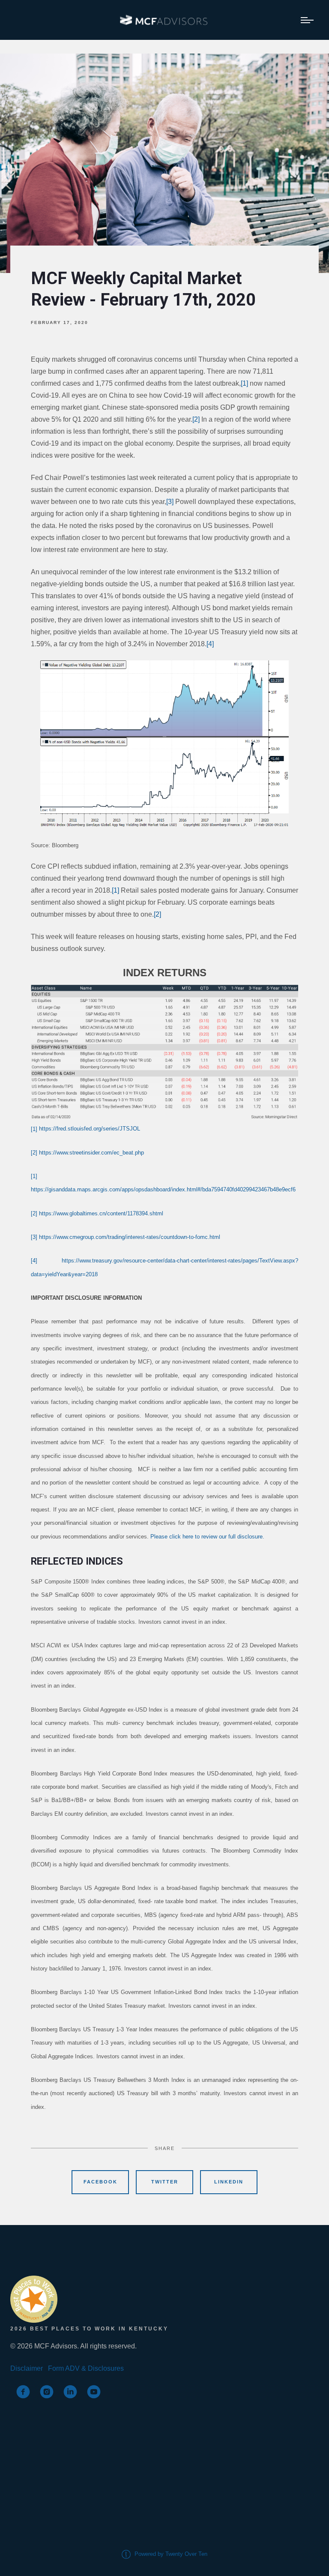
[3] (170, 502)
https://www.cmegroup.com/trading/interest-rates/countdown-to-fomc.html (130, 1237)
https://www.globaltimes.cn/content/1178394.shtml (101, 1213)
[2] (196, 419)
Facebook (100, 2182)
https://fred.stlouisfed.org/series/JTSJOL (90, 1129)
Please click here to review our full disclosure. (207, 1537)
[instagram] (47, 2392)
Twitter (165, 2182)
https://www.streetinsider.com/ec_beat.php (91, 1153)
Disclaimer (27, 2368)
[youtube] (94, 2392)
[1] (244, 383)
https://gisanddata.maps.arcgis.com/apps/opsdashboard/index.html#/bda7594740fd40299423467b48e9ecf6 (163, 1189)
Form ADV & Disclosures (86, 2368)
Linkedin (229, 2182)
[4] (210, 644)
